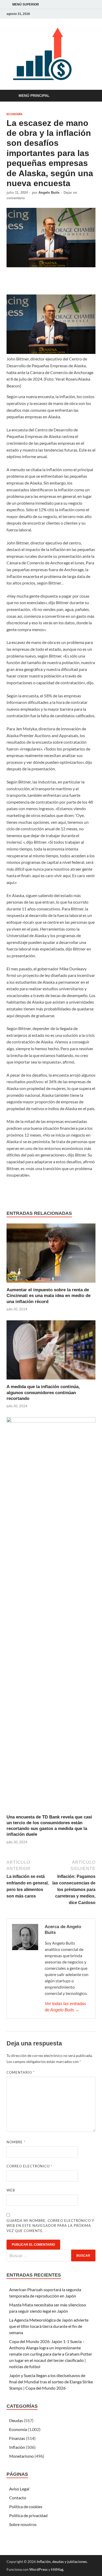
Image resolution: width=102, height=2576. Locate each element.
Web (11, 2190)
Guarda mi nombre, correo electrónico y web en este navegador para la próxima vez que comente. (50, 2226)
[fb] (92, 14)
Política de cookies (26, 2507)
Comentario (21, 2072)
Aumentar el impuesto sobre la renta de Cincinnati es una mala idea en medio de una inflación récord (49, 1296)
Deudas (16, 2420)
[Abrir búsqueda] (89, 96)
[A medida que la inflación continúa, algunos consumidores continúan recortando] (51, 1352)
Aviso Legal (19, 2489)
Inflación (17, 2447)
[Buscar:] (51, 2255)
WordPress (38, 2569)
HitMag (57, 2569)
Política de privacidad (28, 2515)
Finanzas (17, 2438)
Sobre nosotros (23, 2524)
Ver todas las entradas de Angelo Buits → (65, 2007)
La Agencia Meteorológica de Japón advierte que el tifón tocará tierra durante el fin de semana (49, 2326)
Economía (15, 114)
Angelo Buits (49, 193)
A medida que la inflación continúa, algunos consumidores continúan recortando (43, 1392)
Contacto (18, 2498)
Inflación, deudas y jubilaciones (62, 2561)
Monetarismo (21, 2456)
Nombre (16, 2142)
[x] (86, 14)
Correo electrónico (29, 2166)
